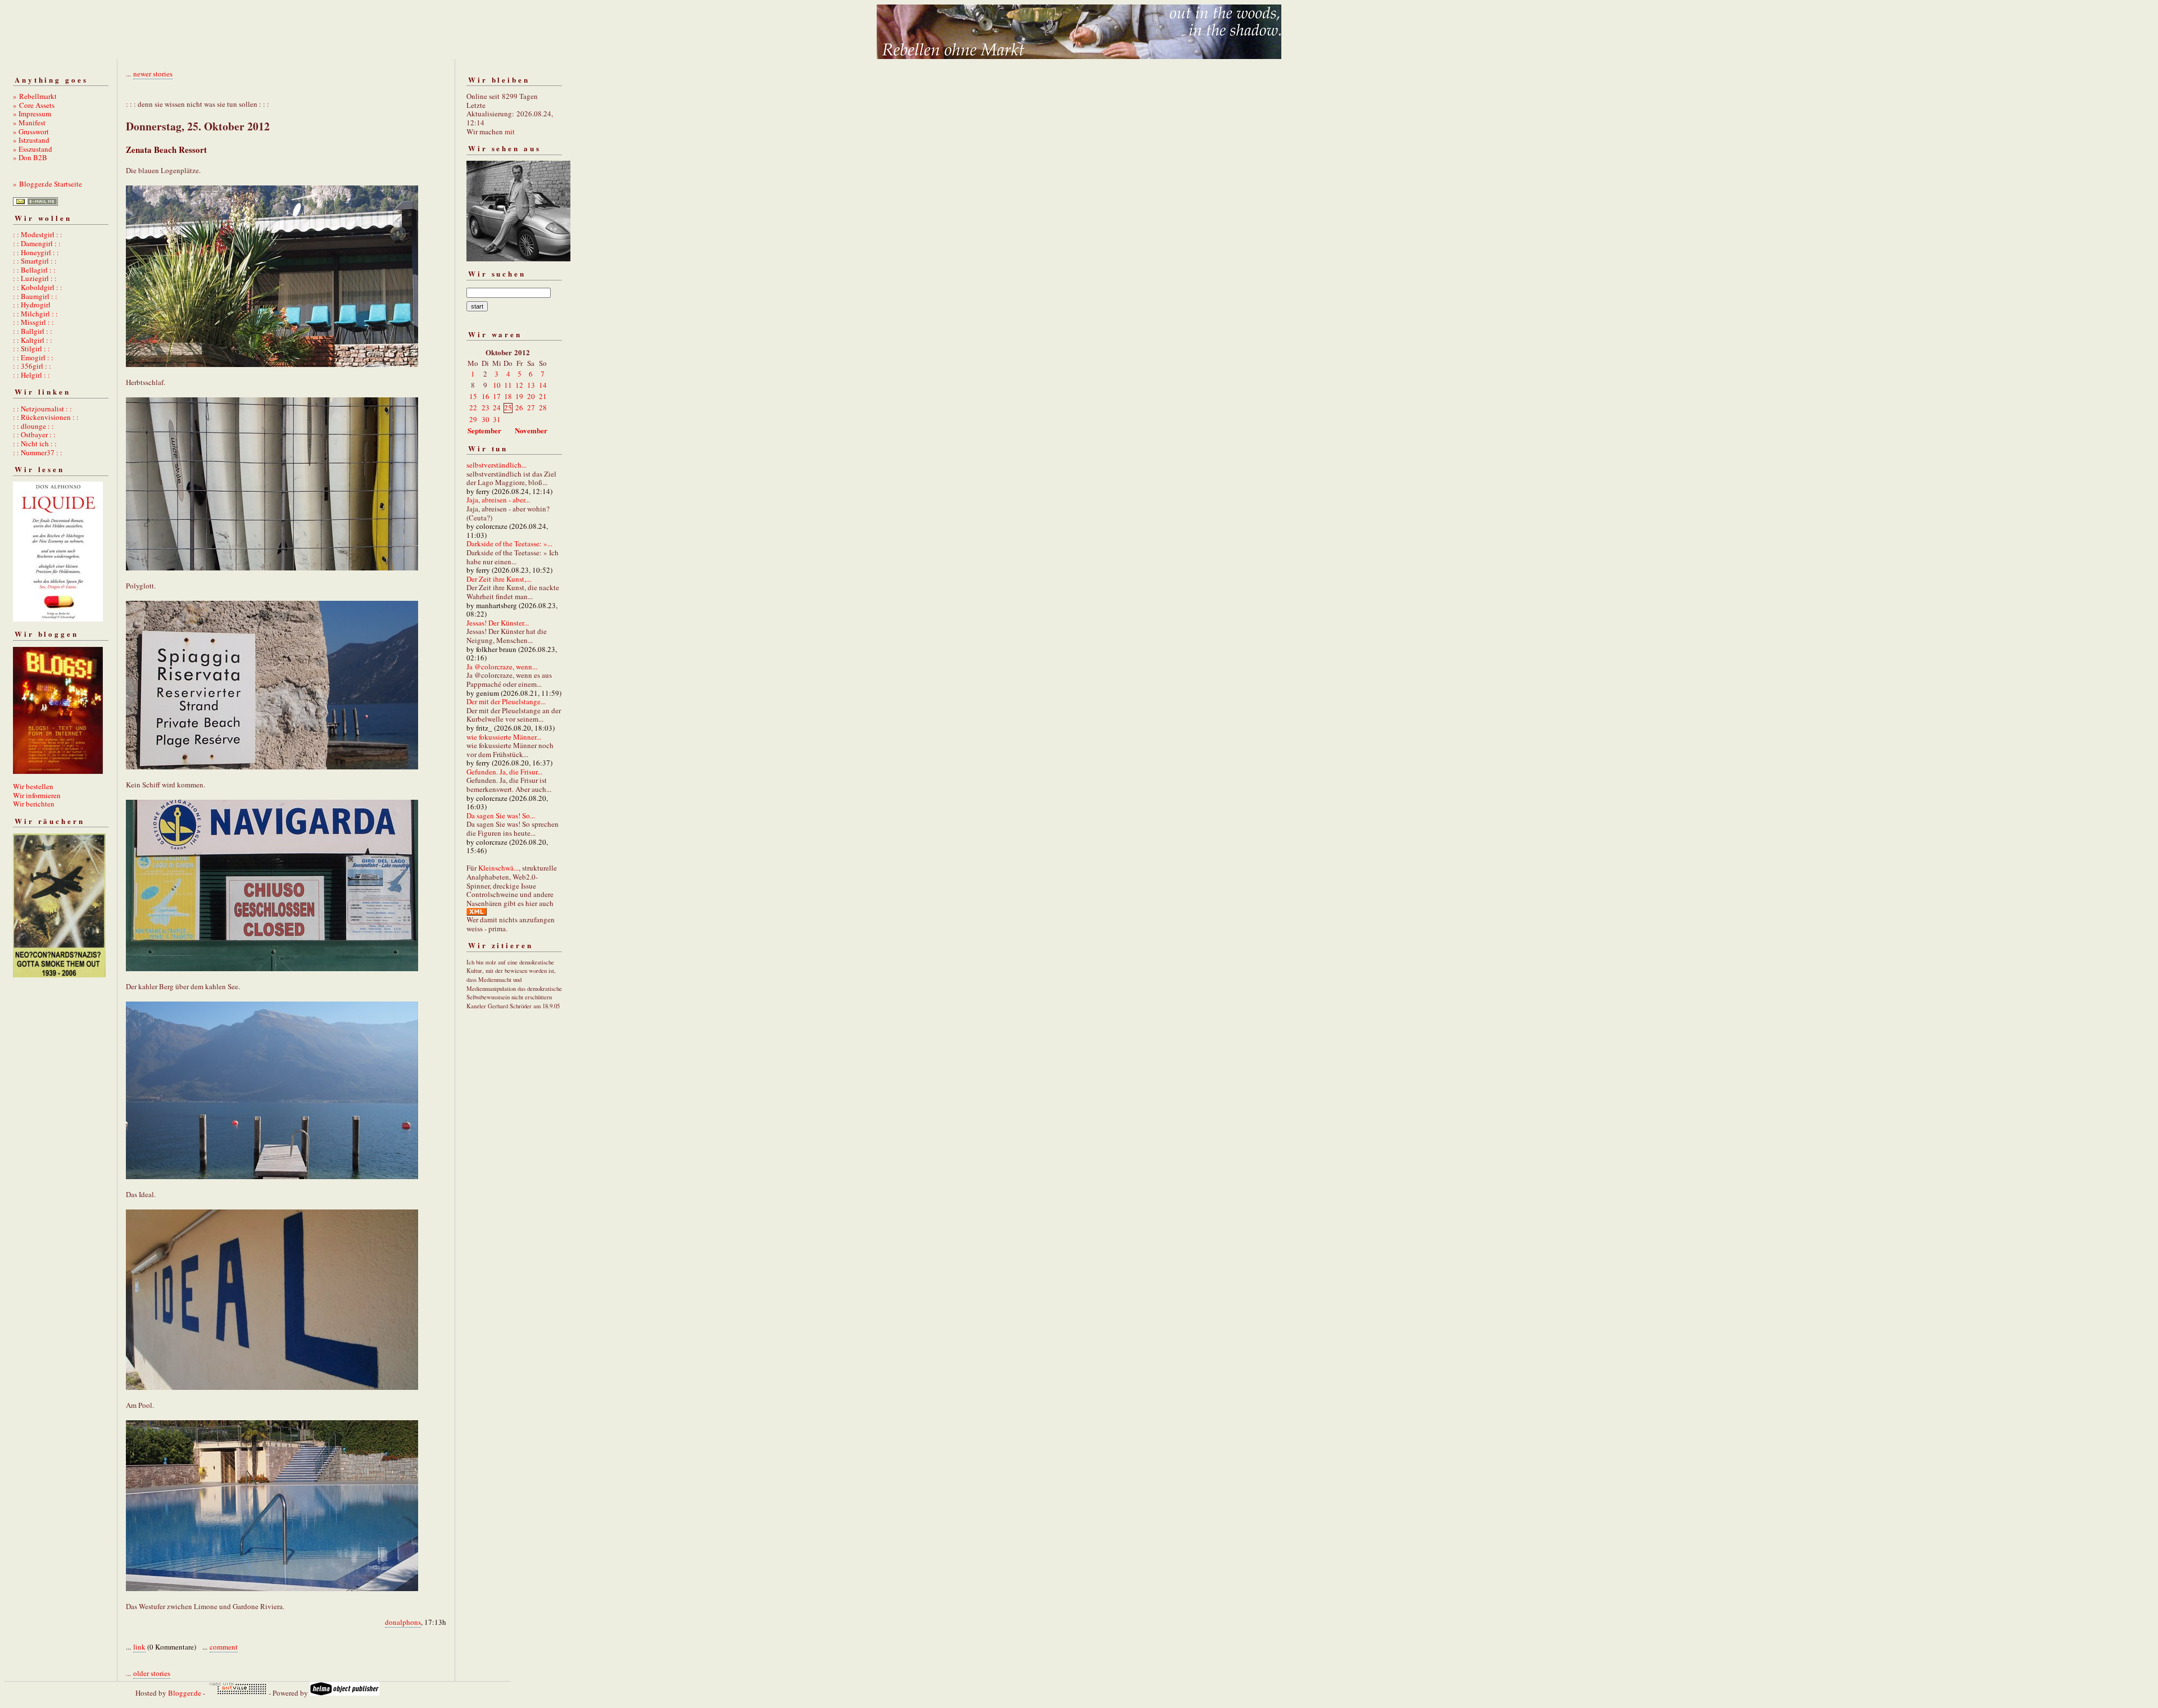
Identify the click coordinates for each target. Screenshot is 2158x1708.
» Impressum (32, 114)
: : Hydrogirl (32, 305)
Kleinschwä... (498, 868)
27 (531, 407)
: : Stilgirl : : (31, 348)
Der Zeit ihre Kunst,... (499, 579)
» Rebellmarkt (35, 96)
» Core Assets (34, 105)
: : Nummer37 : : (38, 452)
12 (519, 385)
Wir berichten (34, 804)
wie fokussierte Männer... (504, 737)
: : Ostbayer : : (34, 434)
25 (508, 407)
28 (543, 407)
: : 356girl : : (32, 366)
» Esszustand (33, 149)
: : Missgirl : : (33, 322)
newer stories (153, 74)
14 (543, 385)
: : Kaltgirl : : (33, 340)
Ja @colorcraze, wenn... (502, 667)
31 (497, 419)
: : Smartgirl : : (35, 261)
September (484, 430)
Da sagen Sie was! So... (501, 816)
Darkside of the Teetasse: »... (509, 543)
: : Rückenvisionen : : (46, 417)
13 (531, 385)
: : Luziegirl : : (35, 278)
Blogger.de (185, 1693)
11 (508, 385)
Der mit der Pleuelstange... (506, 701)
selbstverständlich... (497, 465)
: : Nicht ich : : (35, 443)
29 (473, 419)
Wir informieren (37, 795)
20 (531, 396)
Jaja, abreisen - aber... (498, 500)
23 (486, 407)
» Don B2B (30, 157)
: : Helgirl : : (31, 375)
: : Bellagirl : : (34, 270)
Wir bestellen (33, 786)
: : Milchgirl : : (35, 314)
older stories (152, 1673)
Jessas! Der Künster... (498, 623)
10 (497, 385)
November (531, 430)
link (139, 1647)
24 (497, 407)
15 (473, 396)
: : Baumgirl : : (35, 296)
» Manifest (29, 123)
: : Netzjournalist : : (42, 409)
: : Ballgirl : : (33, 331)
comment (224, 1647)
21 (543, 396)
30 (486, 419)
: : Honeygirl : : (36, 252)
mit (510, 132)
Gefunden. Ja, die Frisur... (504, 772)
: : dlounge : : (33, 426)
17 (497, 396)
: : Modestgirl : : (38, 234)
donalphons (403, 1622)
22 (473, 407)
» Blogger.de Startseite (47, 184)
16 (486, 396)
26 (519, 407)
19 (519, 396)
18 (508, 396)
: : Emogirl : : (33, 357)
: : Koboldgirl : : (38, 287)
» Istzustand (31, 140)
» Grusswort (31, 132)
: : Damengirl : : (37, 243)
